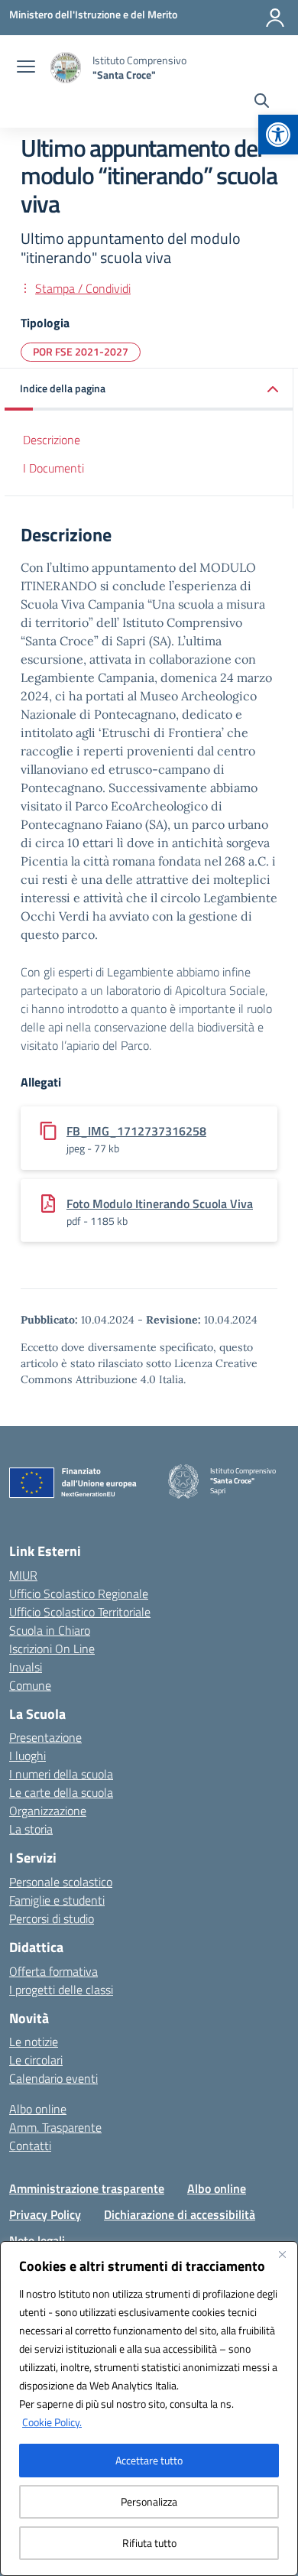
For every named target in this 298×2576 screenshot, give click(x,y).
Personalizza (149, 2501)
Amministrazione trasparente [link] (87, 2188)
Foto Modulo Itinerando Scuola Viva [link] (160, 1204)
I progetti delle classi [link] (61, 1990)
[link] (278, 135)
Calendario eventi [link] (53, 2078)
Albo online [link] (38, 2109)
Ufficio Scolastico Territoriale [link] (80, 1612)
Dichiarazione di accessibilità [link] (180, 2214)
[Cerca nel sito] (262, 102)
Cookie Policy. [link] (52, 2422)
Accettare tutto (149, 2460)
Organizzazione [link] (48, 1811)
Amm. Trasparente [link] (55, 2127)
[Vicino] (282, 2254)
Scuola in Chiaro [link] (50, 1630)
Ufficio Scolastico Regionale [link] (79, 1593)
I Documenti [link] (53, 468)
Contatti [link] (30, 2146)
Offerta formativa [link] (53, 1971)
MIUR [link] (23, 1575)
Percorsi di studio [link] (52, 1918)
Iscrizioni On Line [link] (52, 1649)
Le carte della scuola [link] (61, 1792)
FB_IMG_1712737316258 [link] (136, 1131)
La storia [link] (31, 1829)
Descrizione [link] (52, 440)
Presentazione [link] (45, 1737)
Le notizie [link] (34, 2042)
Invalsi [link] (26, 1667)
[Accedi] (275, 18)
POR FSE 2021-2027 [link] (81, 351)
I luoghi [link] (28, 1756)
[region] (149, 2409)
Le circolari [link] (36, 2060)
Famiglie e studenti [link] (57, 1900)
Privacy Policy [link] (45, 2214)
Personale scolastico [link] (61, 1882)
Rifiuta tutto (149, 2543)
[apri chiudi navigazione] (26, 68)
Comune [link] (30, 1685)
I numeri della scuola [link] (61, 1774)
